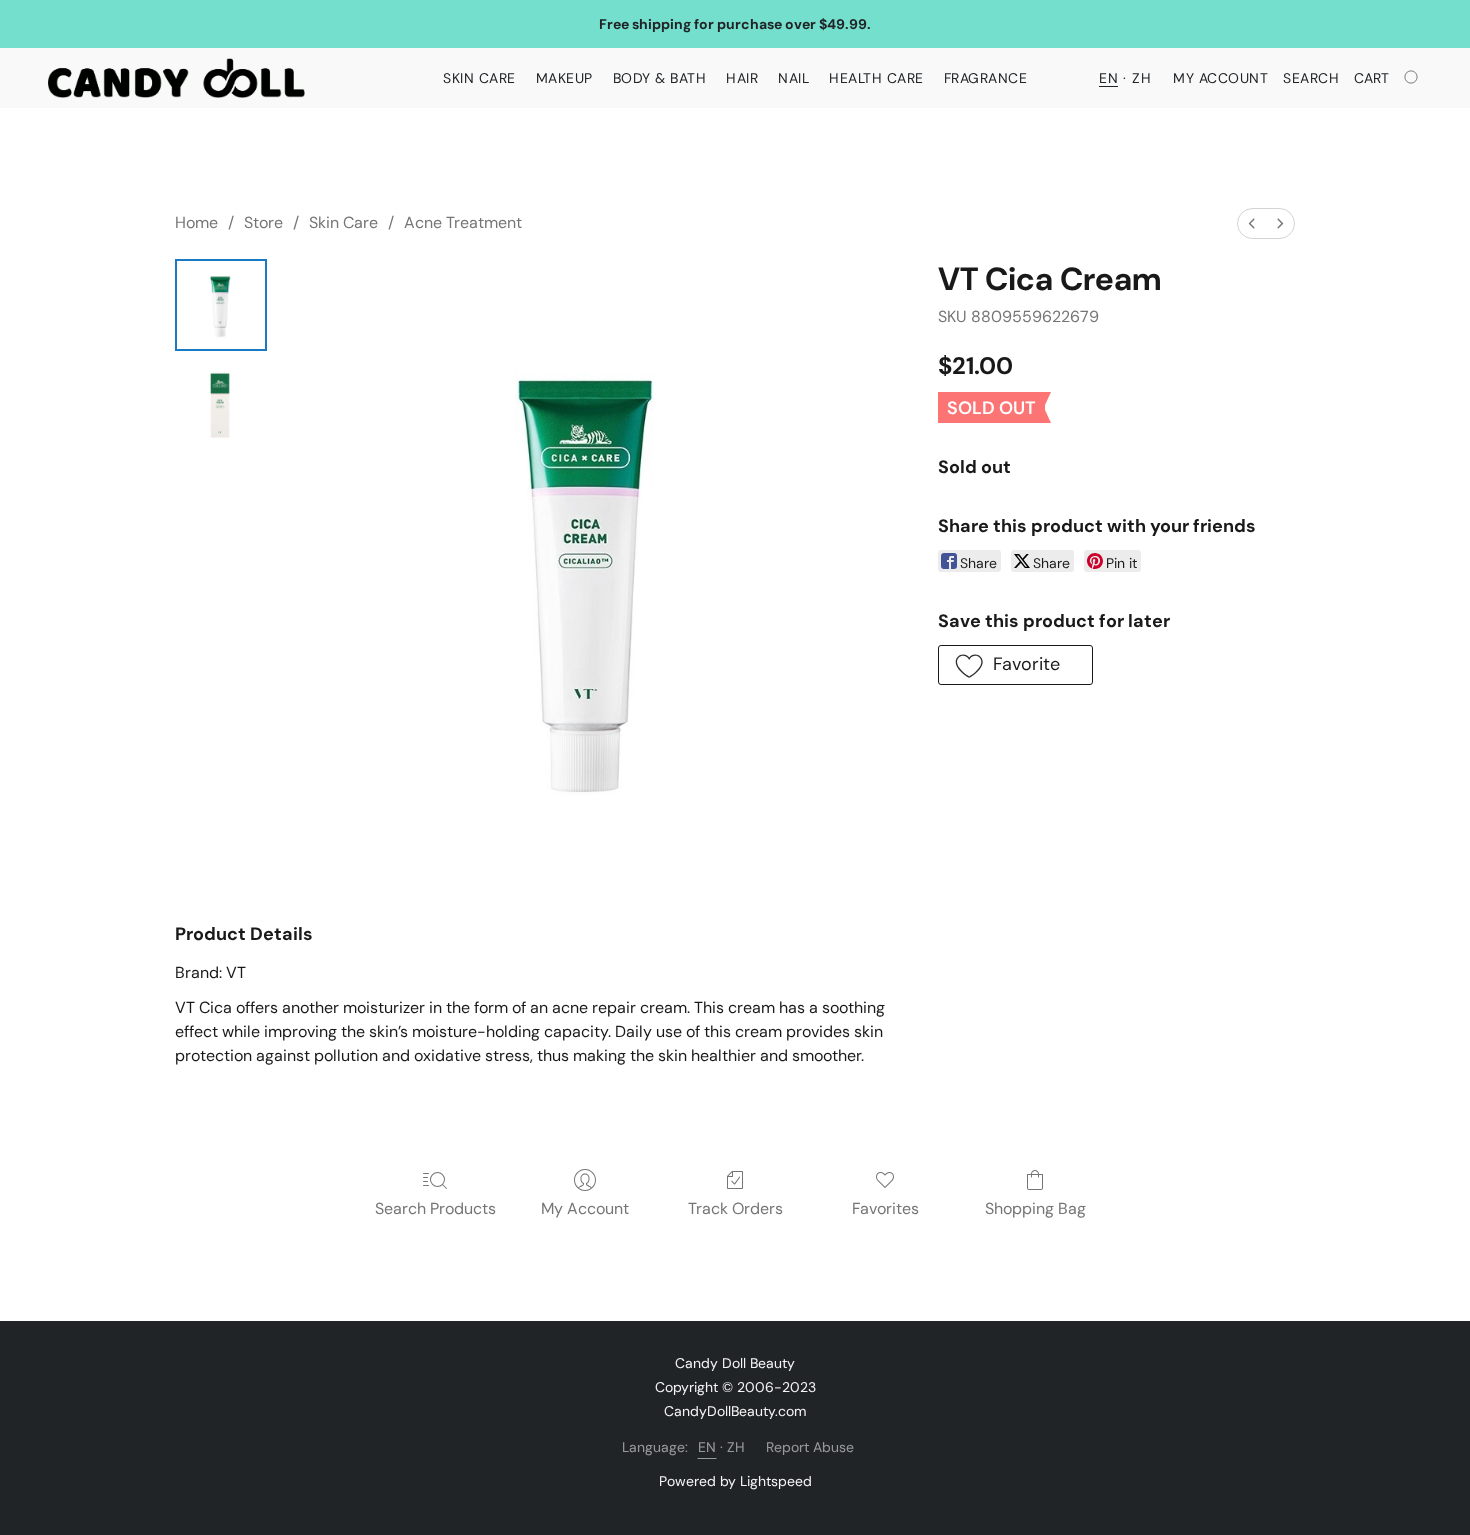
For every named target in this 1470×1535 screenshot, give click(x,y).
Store (263, 222)
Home (196, 222)
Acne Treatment (463, 222)
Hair (742, 78)
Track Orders (735, 1208)
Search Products (435, 1208)
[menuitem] (1252, 223)
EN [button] (1108, 78)
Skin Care (479, 78)
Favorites (885, 1208)
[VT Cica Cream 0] (221, 305)
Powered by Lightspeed (735, 1481)
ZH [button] (1141, 78)
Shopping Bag (1035, 1208)
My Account (585, 1208)
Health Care (876, 78)
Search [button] (1311, 78)
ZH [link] (736, 1447)
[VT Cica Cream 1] (221, 405)
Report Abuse (810, 1447)
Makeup (564, 78)
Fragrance (986, 78)
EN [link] (707, 1447)
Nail (793, 78)
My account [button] (1220, 78)
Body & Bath (660, 78)
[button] (176, 78)
